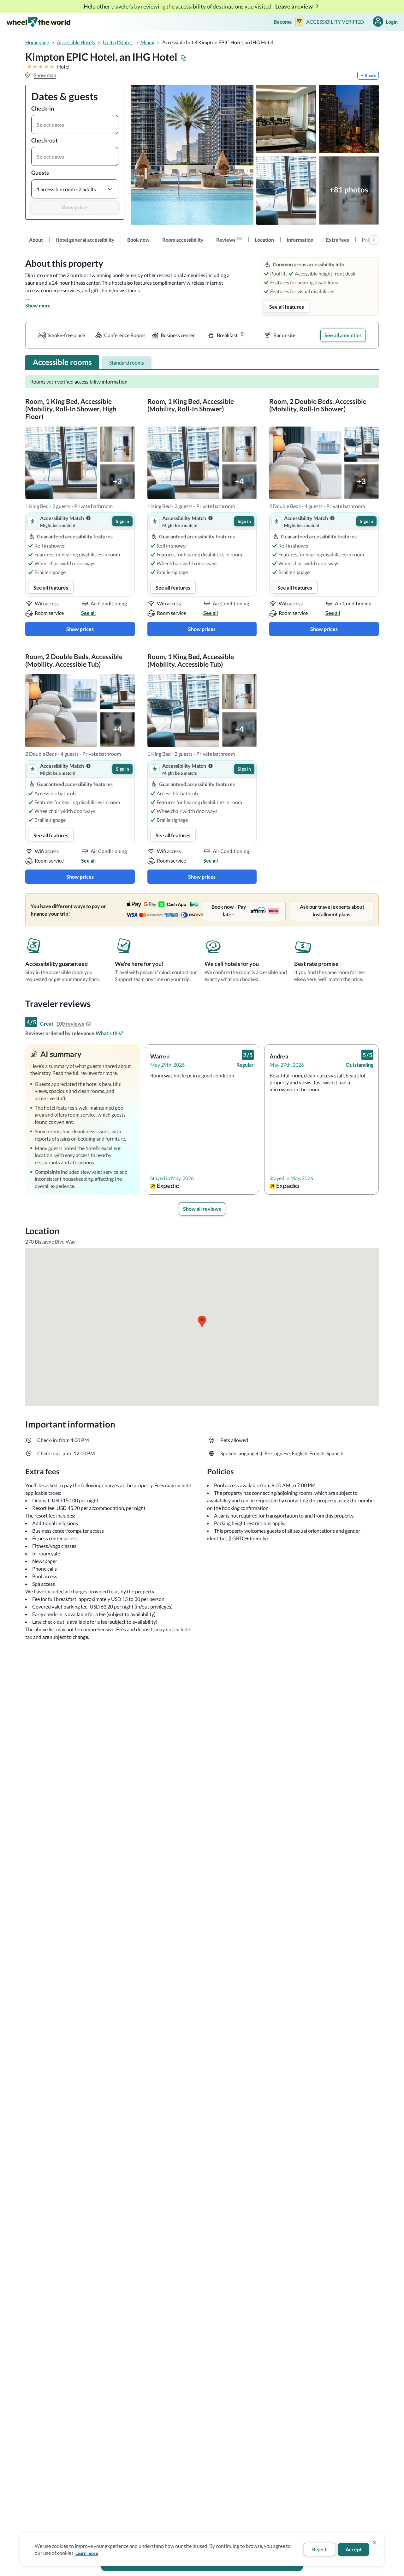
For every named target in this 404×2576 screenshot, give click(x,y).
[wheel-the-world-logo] (38, 22)
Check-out (45, 140)
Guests (40, 173)
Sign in (122, 521)
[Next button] (374, 240)
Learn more (87, 2553)
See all (88, 613)
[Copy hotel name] (184, 58)
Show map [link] (45, 75)
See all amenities (343, 335)
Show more (38, 305)
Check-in (43, 108)
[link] (36, 240)
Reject (319, 2549)
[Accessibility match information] (88, 518)
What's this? (109, 1033)
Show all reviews (202, 1209)
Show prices (75, 207)
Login (392, 22)
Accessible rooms (62, 362)
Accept (354, 2549)
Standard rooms (127, 363)
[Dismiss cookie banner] (374, 2543)
